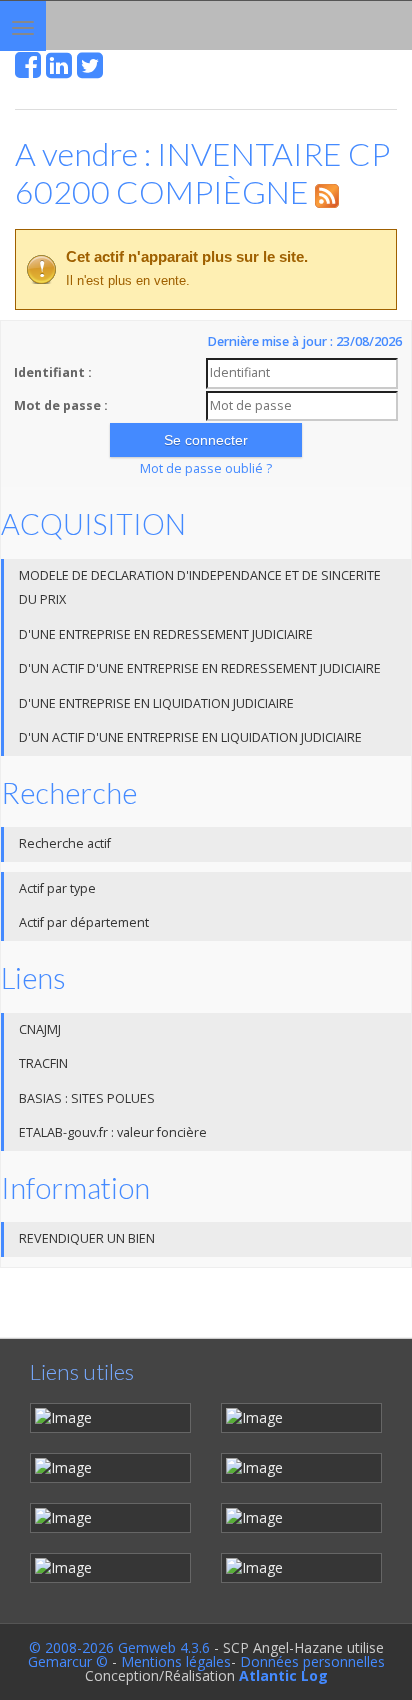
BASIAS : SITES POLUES (87, 1098)
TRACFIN (43, 1063)
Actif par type (57, 888)
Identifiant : (53, 372)
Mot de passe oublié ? (206, 468)
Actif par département (84, 922)
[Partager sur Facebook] (28, 70)
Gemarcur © (68, 1661)
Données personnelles (312, 1661)
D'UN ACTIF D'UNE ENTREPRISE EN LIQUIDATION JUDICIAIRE (190, 737)
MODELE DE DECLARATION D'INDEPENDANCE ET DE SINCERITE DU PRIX (200, 588)
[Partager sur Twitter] (90, 70)
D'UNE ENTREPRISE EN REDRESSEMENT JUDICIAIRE (166, 634)
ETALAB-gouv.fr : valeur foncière (113, 1132)
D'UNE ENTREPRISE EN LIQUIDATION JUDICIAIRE (156, 703)
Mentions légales (176, 1661)
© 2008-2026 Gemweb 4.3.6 (119, 1647)
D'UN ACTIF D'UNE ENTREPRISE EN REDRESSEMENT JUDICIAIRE (200, 668)
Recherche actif (65, 843)
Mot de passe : (61, 405)
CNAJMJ (40, 1029)
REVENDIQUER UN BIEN (87, 1238)
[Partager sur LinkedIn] (59, 70)
